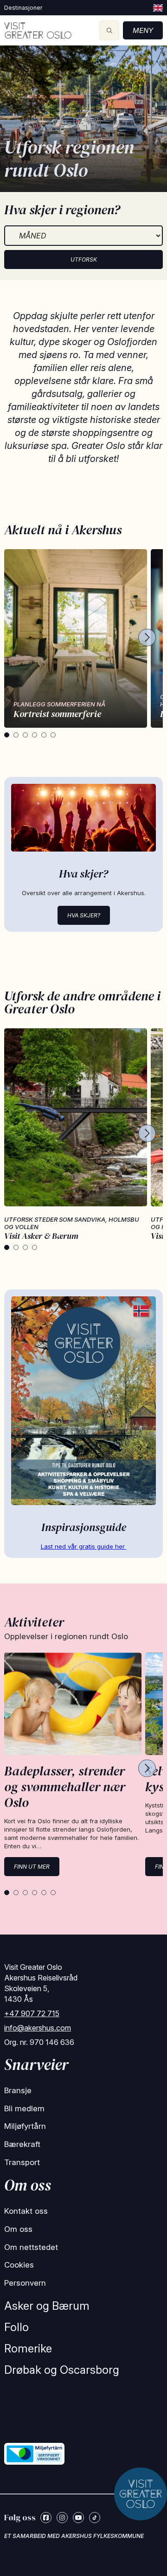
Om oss (18, 2229)
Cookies (19, 2265)
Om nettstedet (31, 2247)
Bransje (18, 2090)
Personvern (25, 2283)
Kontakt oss (26, 2211)
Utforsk (84, 260)
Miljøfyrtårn (25, 2126)
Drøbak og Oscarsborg (62, 2370)
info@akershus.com (38, 2028)
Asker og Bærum (47, 2306)
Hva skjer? (84, 915)
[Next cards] (147, 638)
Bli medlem (24, 2108)
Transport (22, 2162)
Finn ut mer (32, 1867)
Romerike (28, 2349)
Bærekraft (22, 2144)
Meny (143, 30)
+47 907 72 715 (32, 2013)
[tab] (7, 735)
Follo (16, 2327)
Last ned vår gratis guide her (84, 1546)
